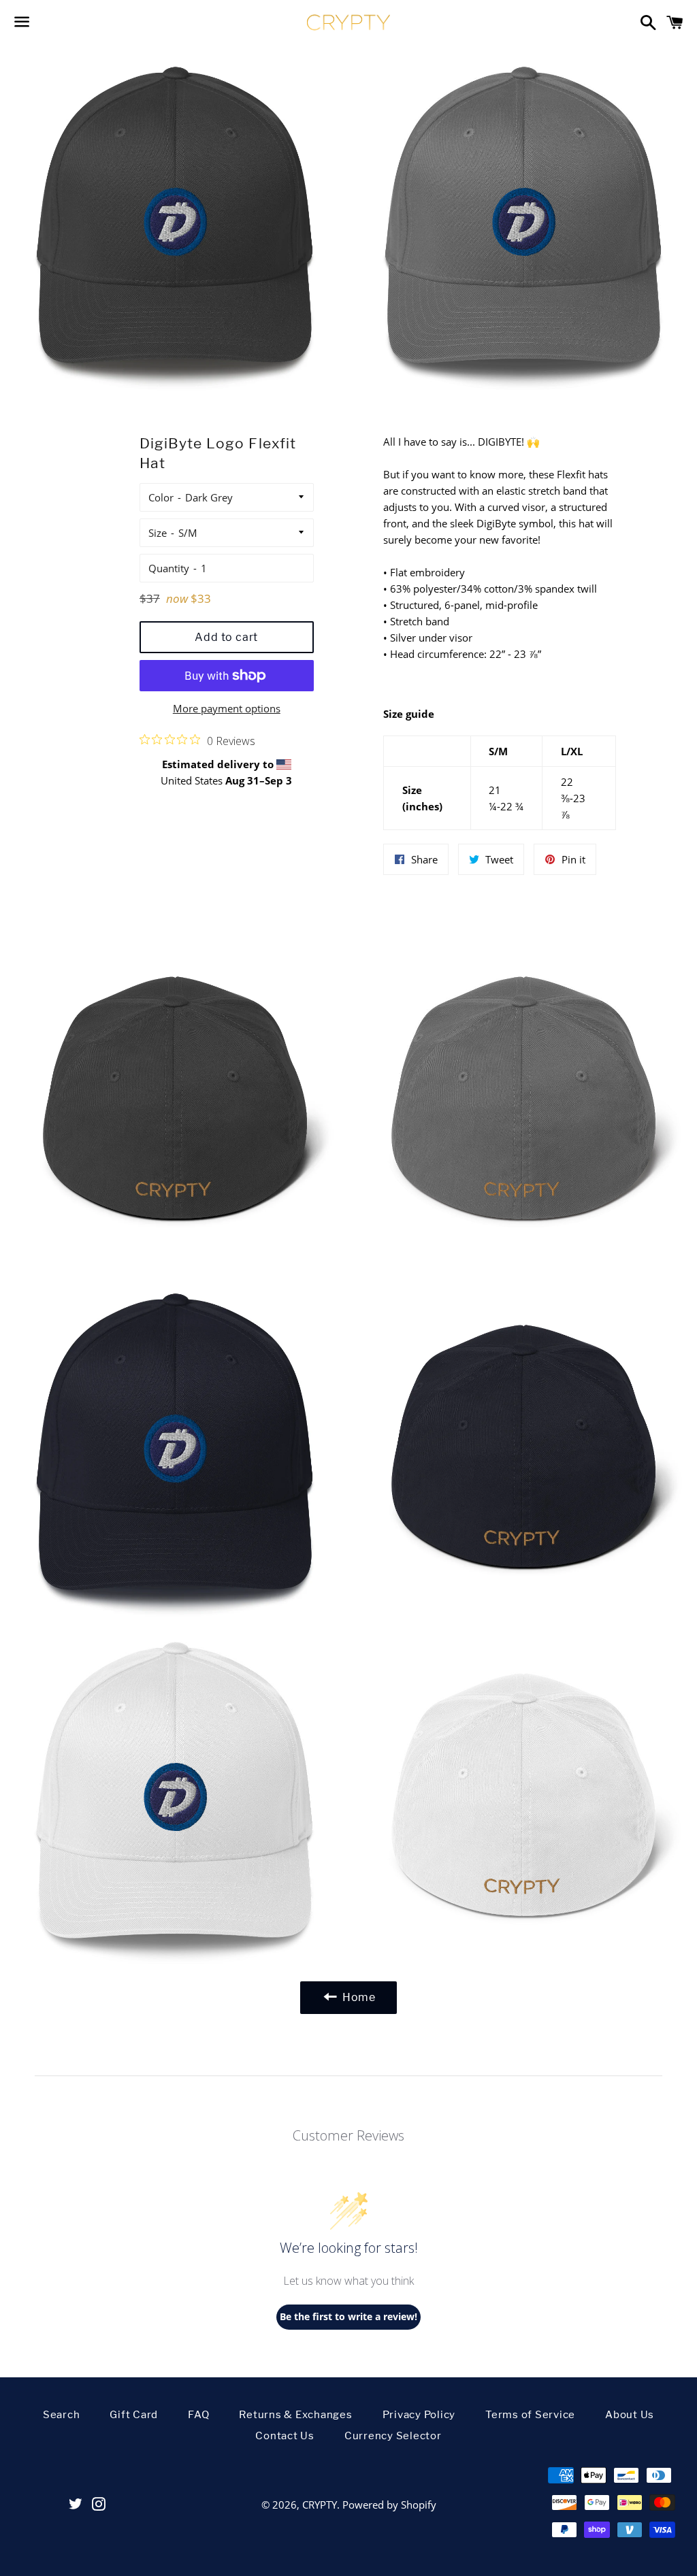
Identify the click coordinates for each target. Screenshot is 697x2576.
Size (158, 533)
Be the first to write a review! (348, 2316)
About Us (630, 2415)
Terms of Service (530, 2415)
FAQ (198, 2415)
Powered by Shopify (389, 2505)
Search (62, 2415)
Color (161, 497)
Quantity (169, 568)
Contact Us (285, 2436)
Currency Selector (393, 2436)
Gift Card (134, 2415)
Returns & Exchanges (295, 2415)
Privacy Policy (419, 2415)
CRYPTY (320, 2505)
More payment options (227, 708)
